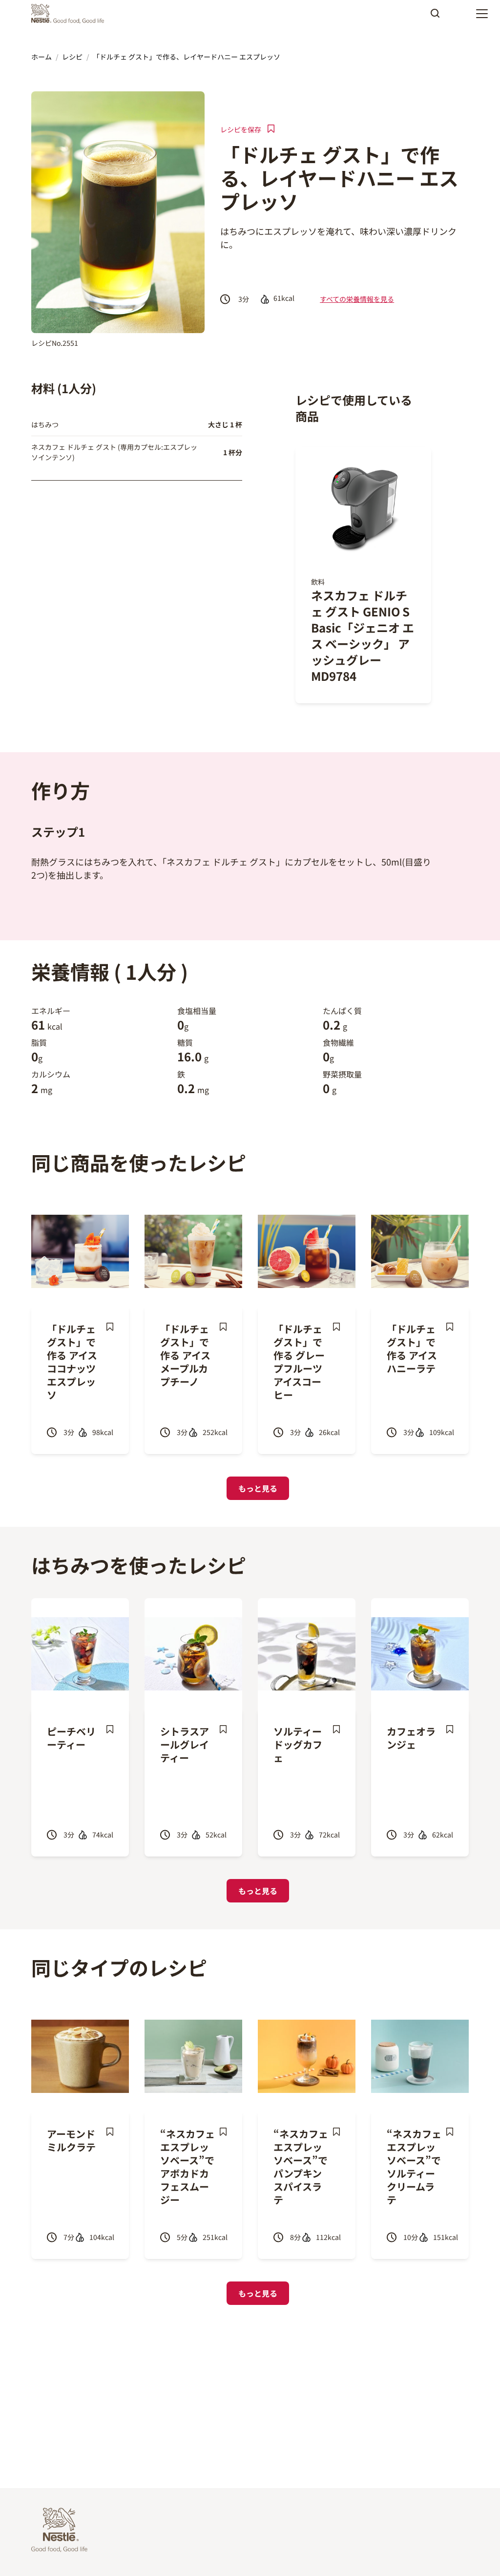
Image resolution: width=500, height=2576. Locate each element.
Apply (435, 17)
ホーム (42, 57)
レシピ (72, 57)
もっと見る (258, 1488)
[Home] (70, 14)
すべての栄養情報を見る (357, 299)
